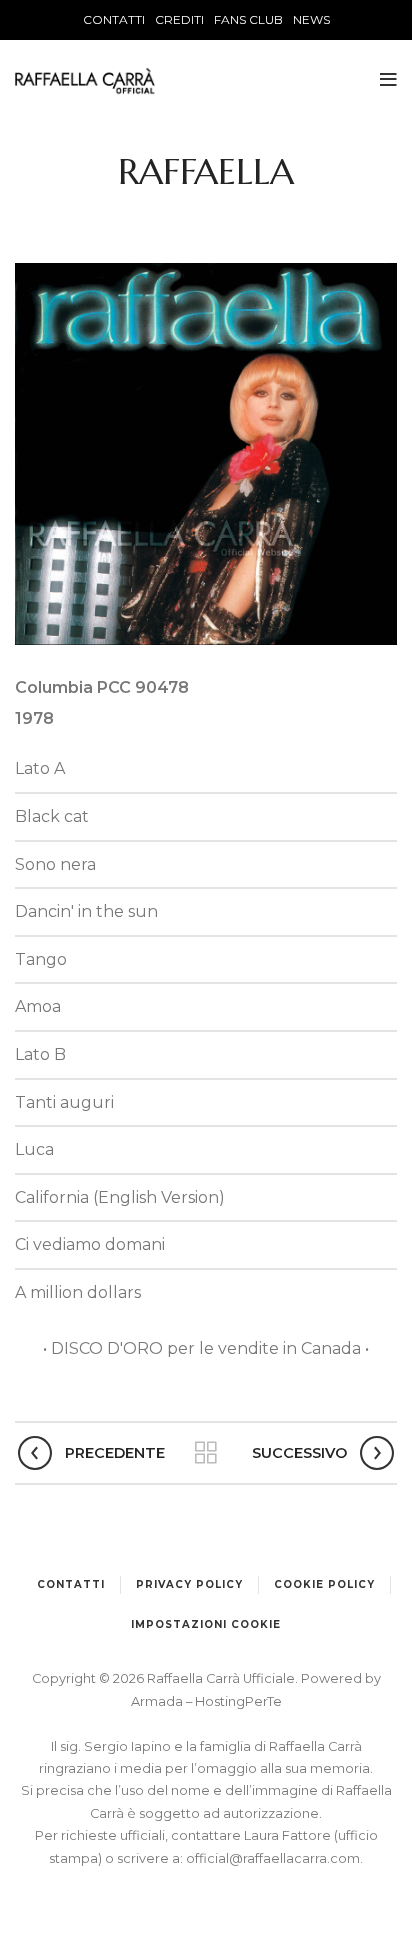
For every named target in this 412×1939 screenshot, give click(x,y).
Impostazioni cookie (206, 1624)
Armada (158, 1701)
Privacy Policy (189, 1584)
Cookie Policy (324, 1584)
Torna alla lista (206, 1453)
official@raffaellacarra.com (273, 1858)
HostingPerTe (238, 1701)
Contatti (71, 1584)
